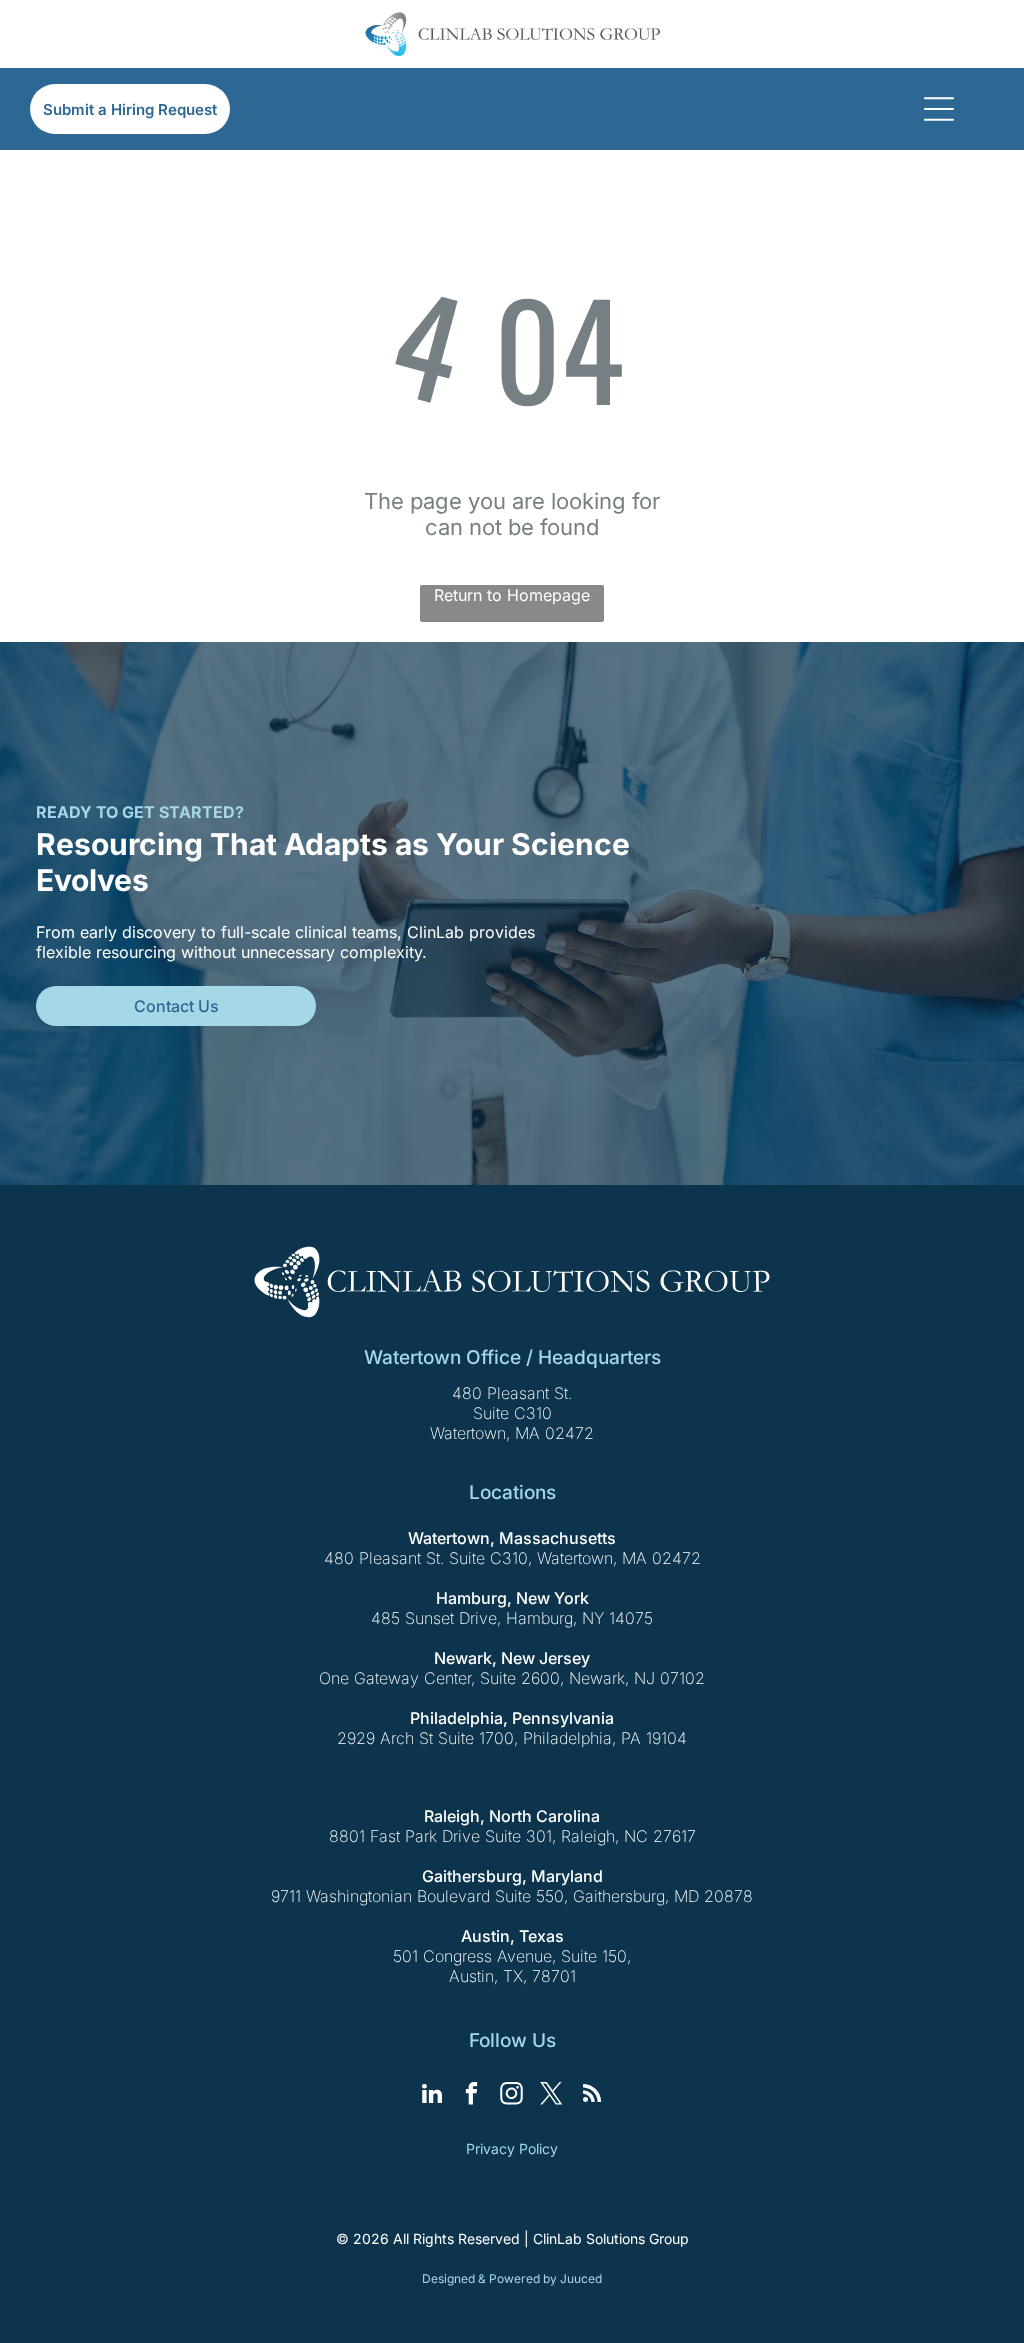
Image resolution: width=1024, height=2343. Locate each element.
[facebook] (472, 2096)
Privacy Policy (512, 2148)
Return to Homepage (512, 595)
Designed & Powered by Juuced (512, 2278)
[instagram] (512, 2096)
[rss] (592, 2096)
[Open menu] (939, 109)
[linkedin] (432, 2096)
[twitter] (552, 2096)
